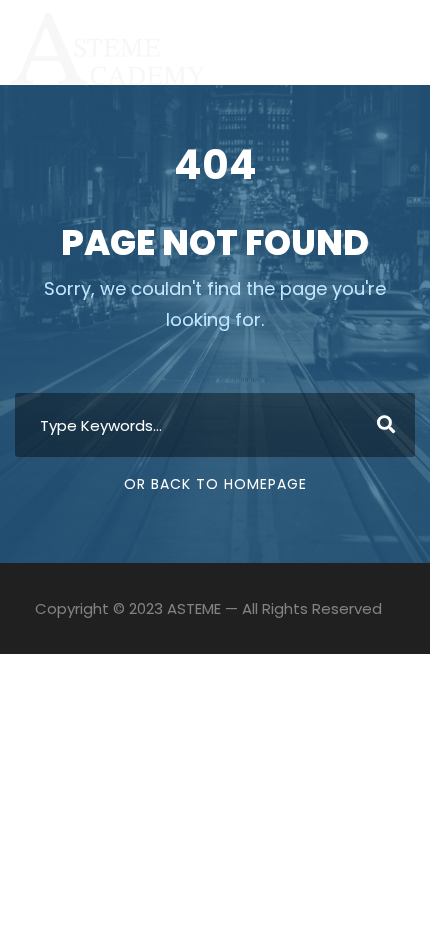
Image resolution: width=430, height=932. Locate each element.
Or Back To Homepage (215, 484)
